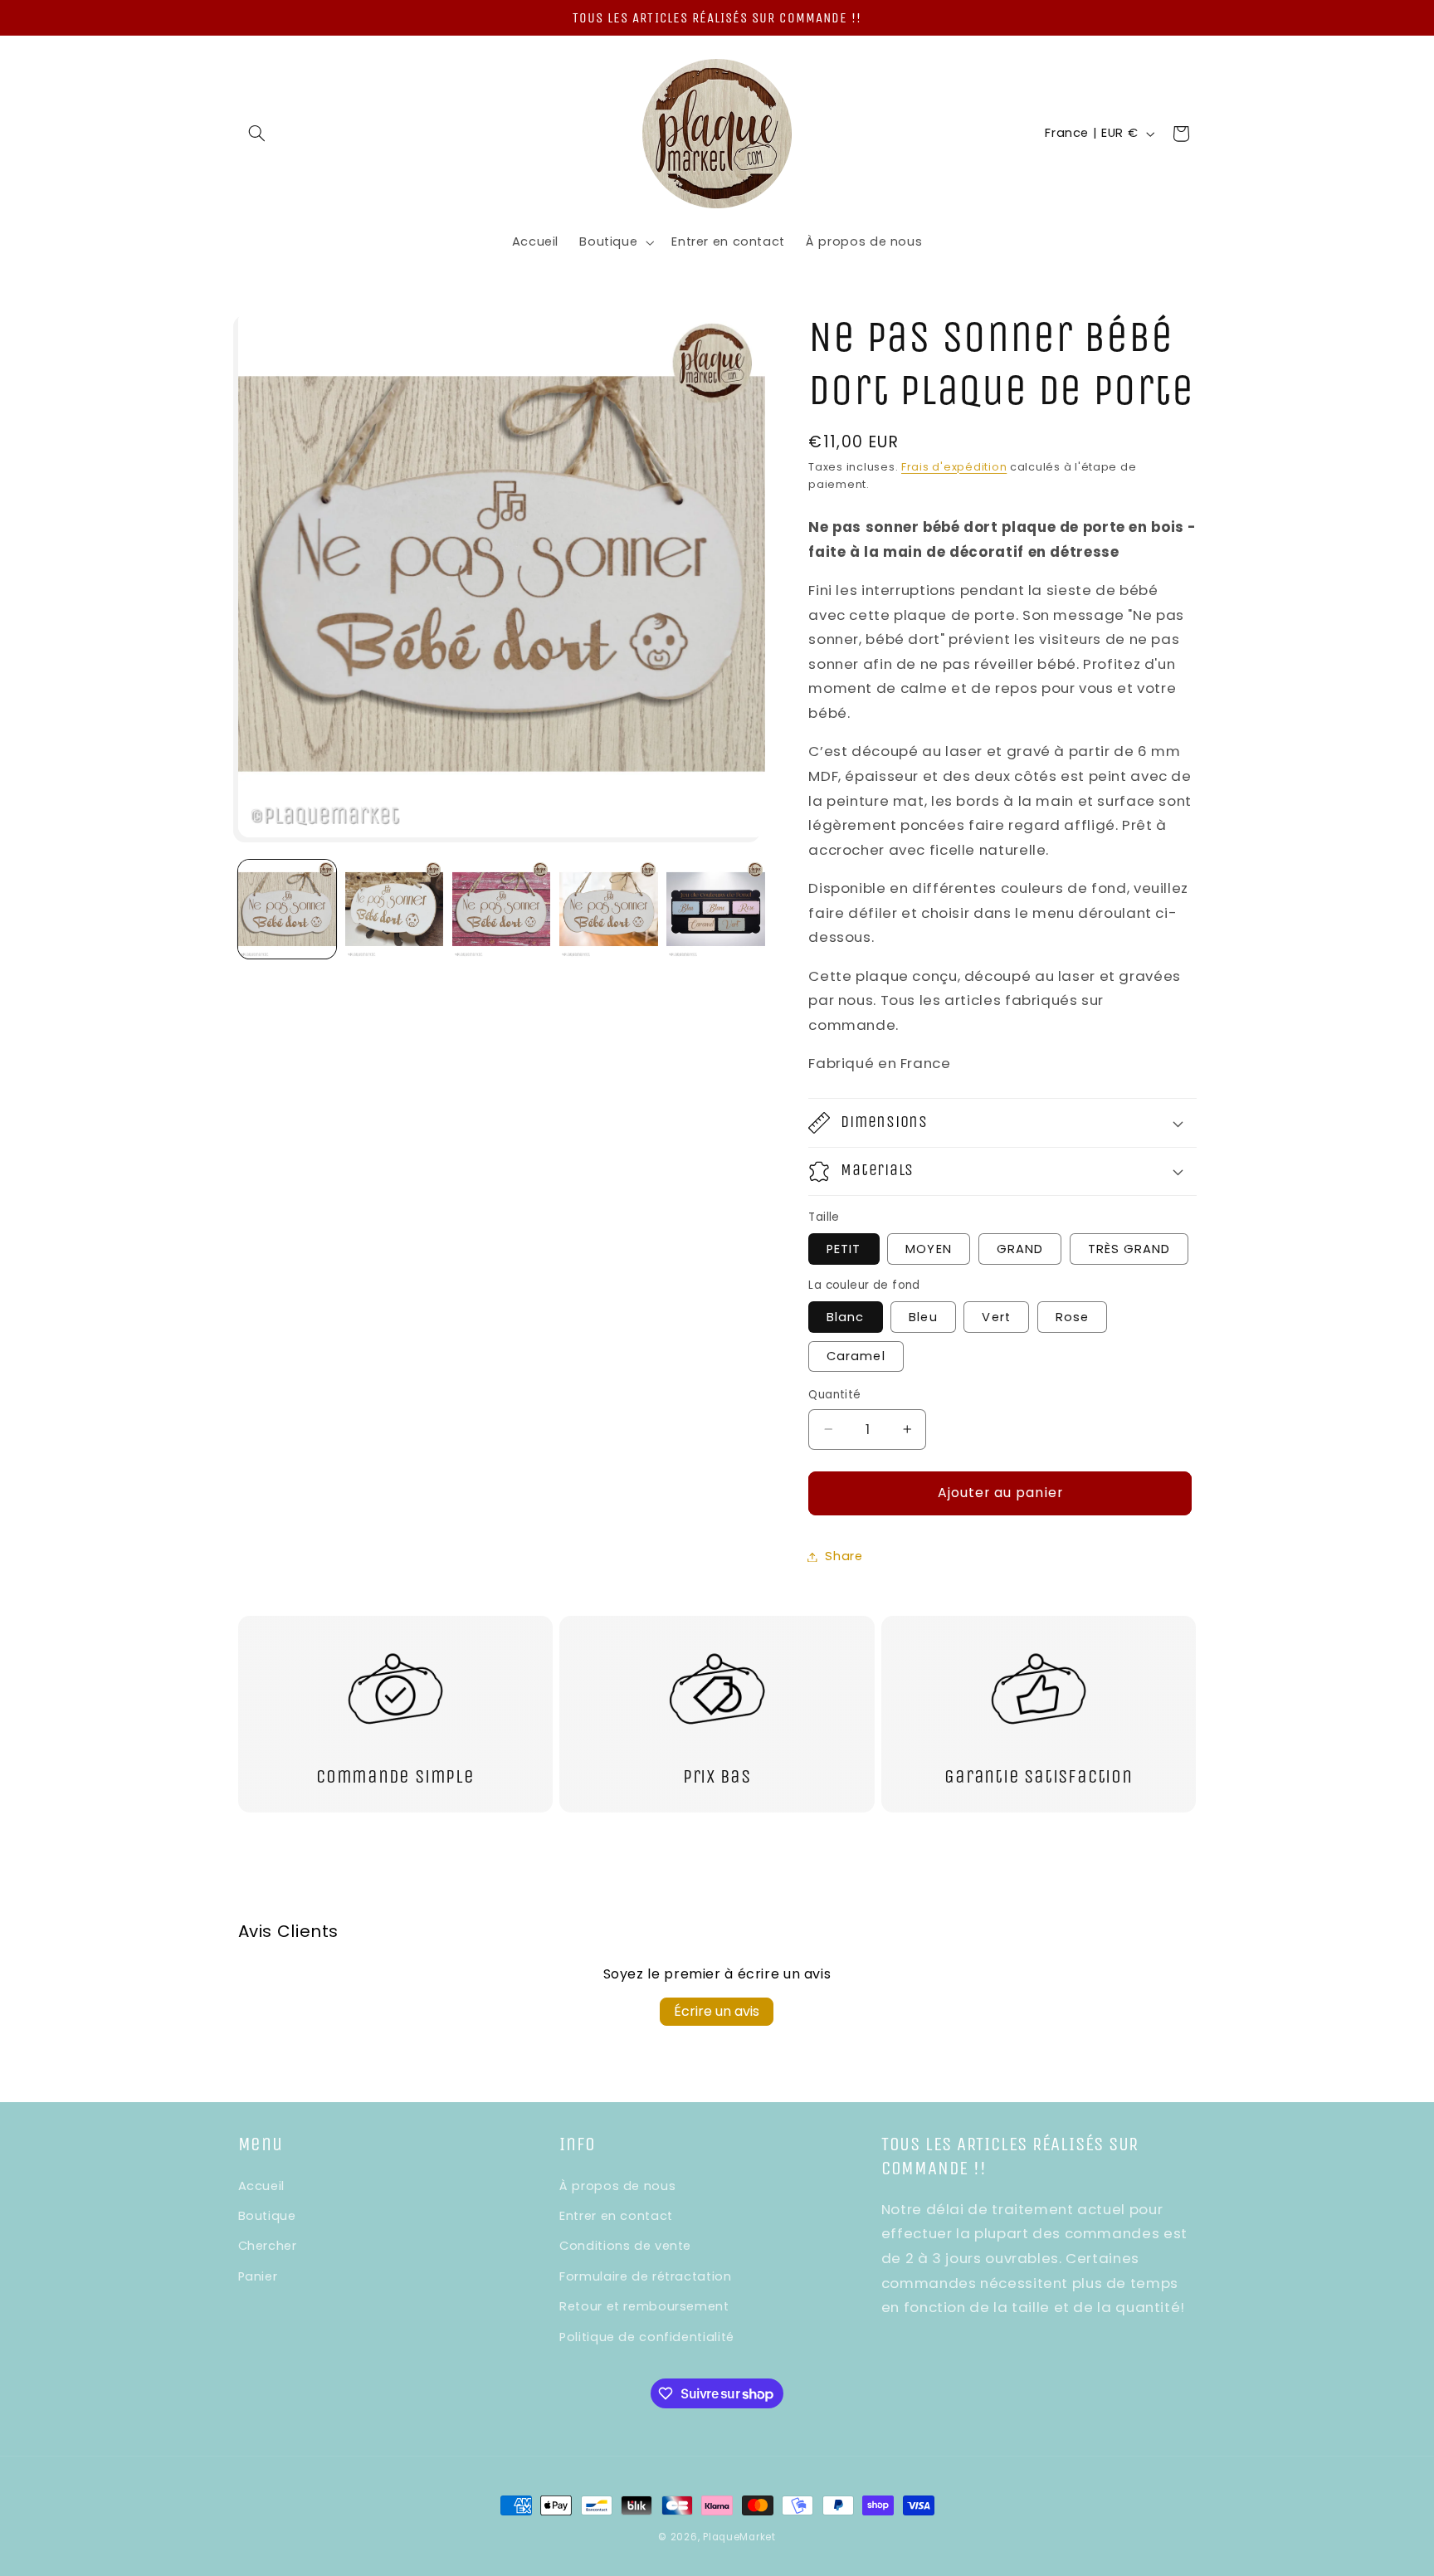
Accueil (261, 2186)
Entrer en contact (616, 2216)
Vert (996, 1317)
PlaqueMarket (739, 2537)
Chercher (268, 2247)
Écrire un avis (717, 2011)
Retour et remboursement (644, 2306)
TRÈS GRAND (1129, 1249)
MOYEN (928, 1249)
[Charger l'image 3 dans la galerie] (502, 909)
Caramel (856, 1356)
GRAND (1020, 1249)
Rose (1072, 1317)
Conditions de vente (625, 2247)
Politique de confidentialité (647, 2337)
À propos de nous (617, 2186)
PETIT (844, 1249)
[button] (257, 134)
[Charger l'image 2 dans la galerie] (395, 909)
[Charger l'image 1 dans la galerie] (288, 909)
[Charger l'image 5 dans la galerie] (716, 909)
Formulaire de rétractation (645, 2276)
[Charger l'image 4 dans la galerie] (609, 909)
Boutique (267, 2216)
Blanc (845, 1317)
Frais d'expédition (954, 467)
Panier (258, 2276)
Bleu (923, 1317)
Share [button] (844, 1556)
